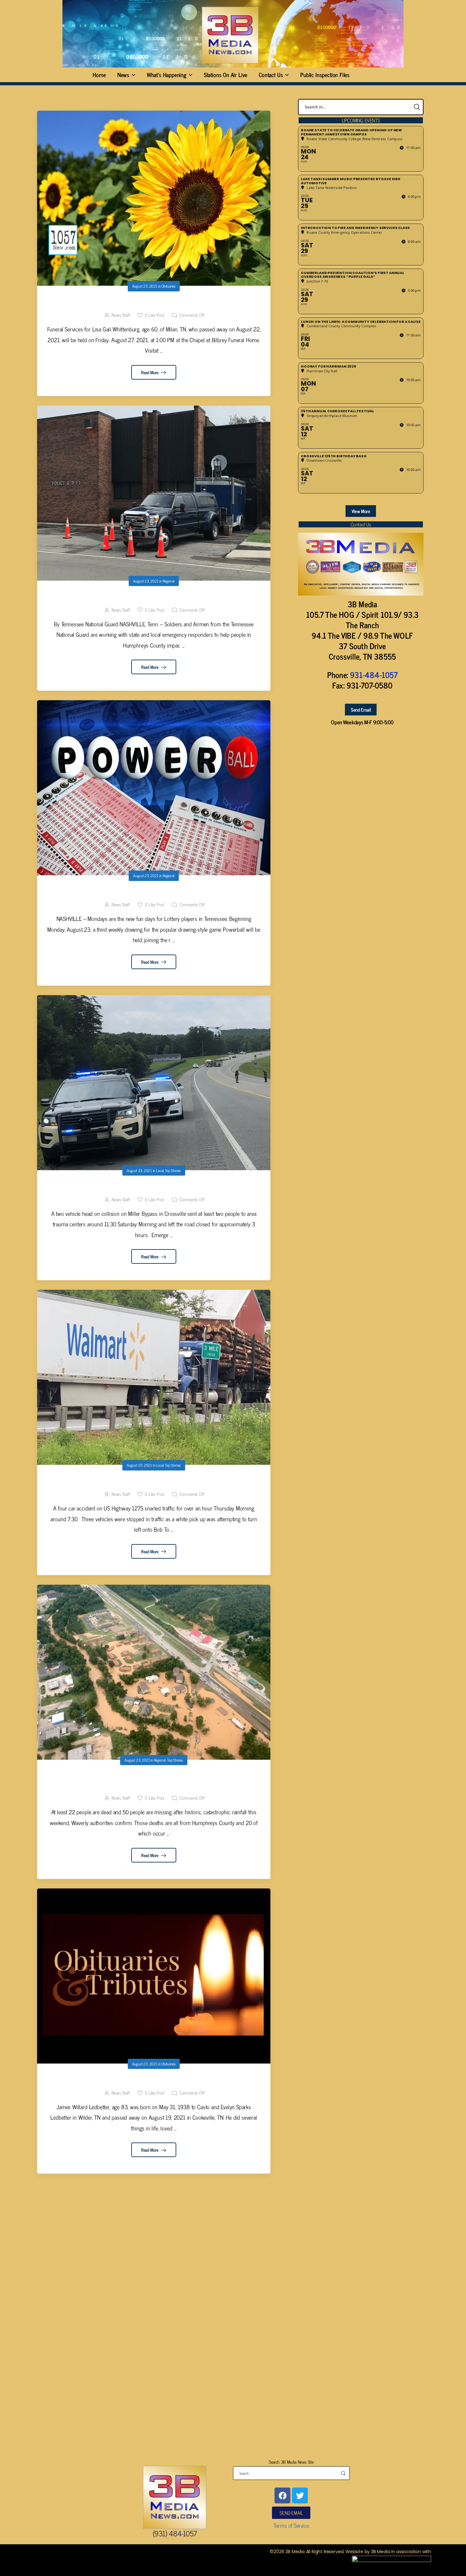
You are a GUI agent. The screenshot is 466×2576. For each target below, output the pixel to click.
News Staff (121, 315)
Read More (150, 372)
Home (99, 75)
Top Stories (173, 1171)
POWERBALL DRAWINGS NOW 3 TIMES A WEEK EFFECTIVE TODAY (154, 893)
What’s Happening (167, 75)
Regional (168, 581)
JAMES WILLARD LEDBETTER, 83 (154, 2081)
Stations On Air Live (226, 75)
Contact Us (271, 75)
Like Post (155, 315)
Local (160, 1171)
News (123, 75)
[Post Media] (154, 198)
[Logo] (230, 35)
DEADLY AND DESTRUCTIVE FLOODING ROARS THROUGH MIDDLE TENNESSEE (154, 1782)
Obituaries (168, 286)
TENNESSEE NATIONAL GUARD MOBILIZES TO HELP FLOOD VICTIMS (154, 598)
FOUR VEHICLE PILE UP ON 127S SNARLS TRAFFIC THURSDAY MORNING (154, 1483)
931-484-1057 (374, 675)
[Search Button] (417, 107)
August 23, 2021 (145, 286)
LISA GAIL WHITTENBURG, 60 (154, 304)
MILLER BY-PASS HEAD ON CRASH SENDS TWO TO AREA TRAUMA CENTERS (154, 1188)
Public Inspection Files (325, 75)
